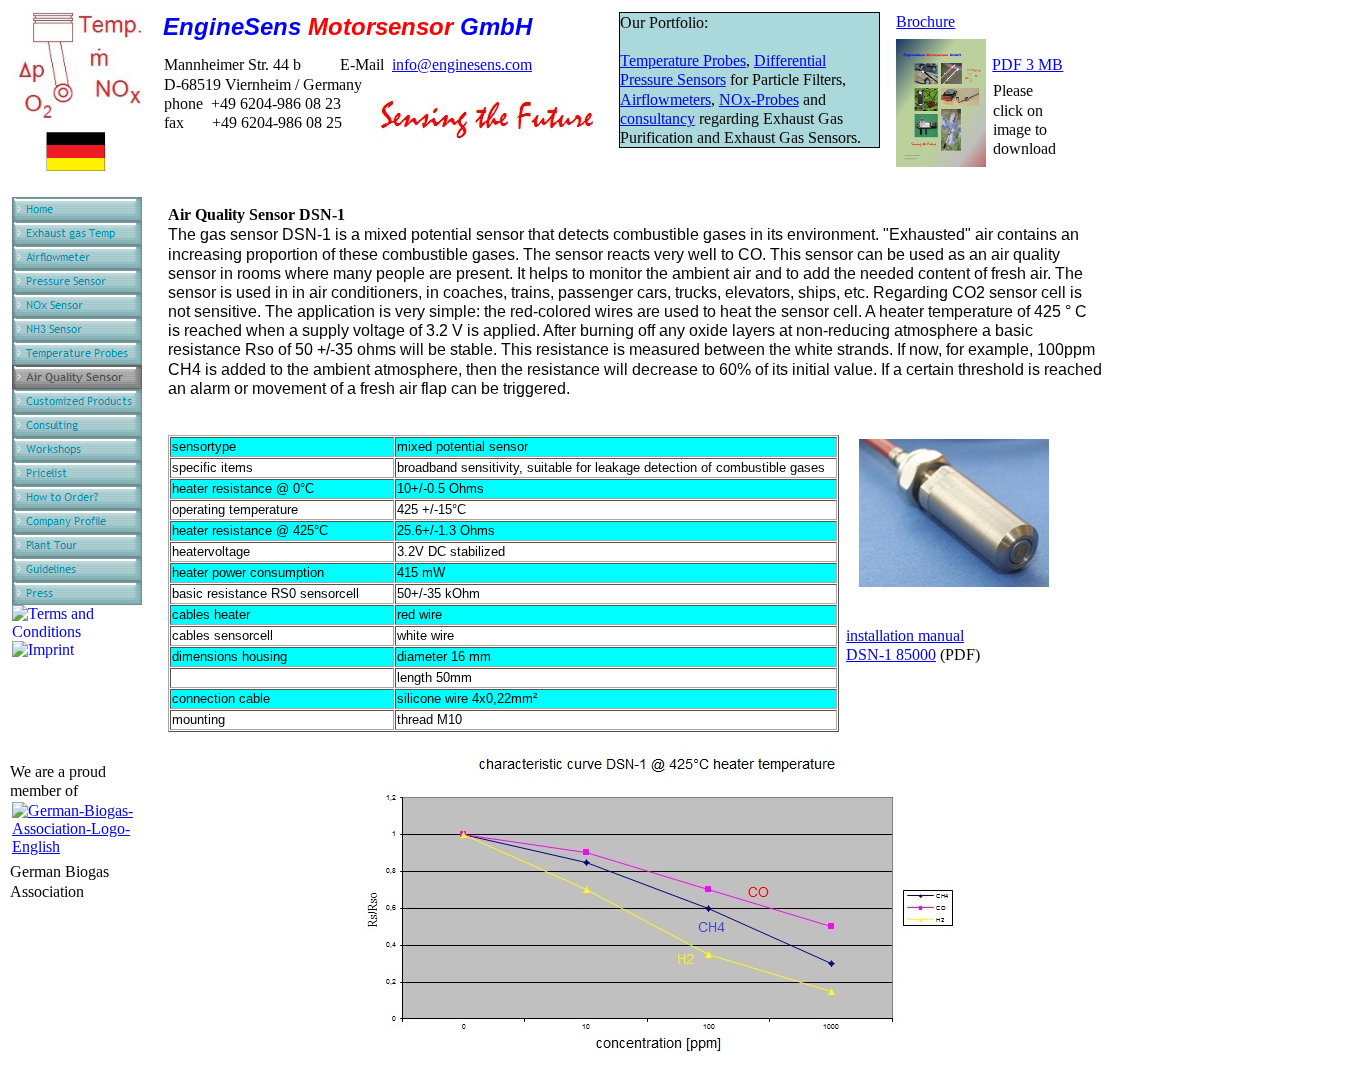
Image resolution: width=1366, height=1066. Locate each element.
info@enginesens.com (462, 64)
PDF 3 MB (1027, 64)
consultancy (657, 118)
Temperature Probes (683, 60)
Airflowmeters (665, 99)
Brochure (925, 21)
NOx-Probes (759, 99)
